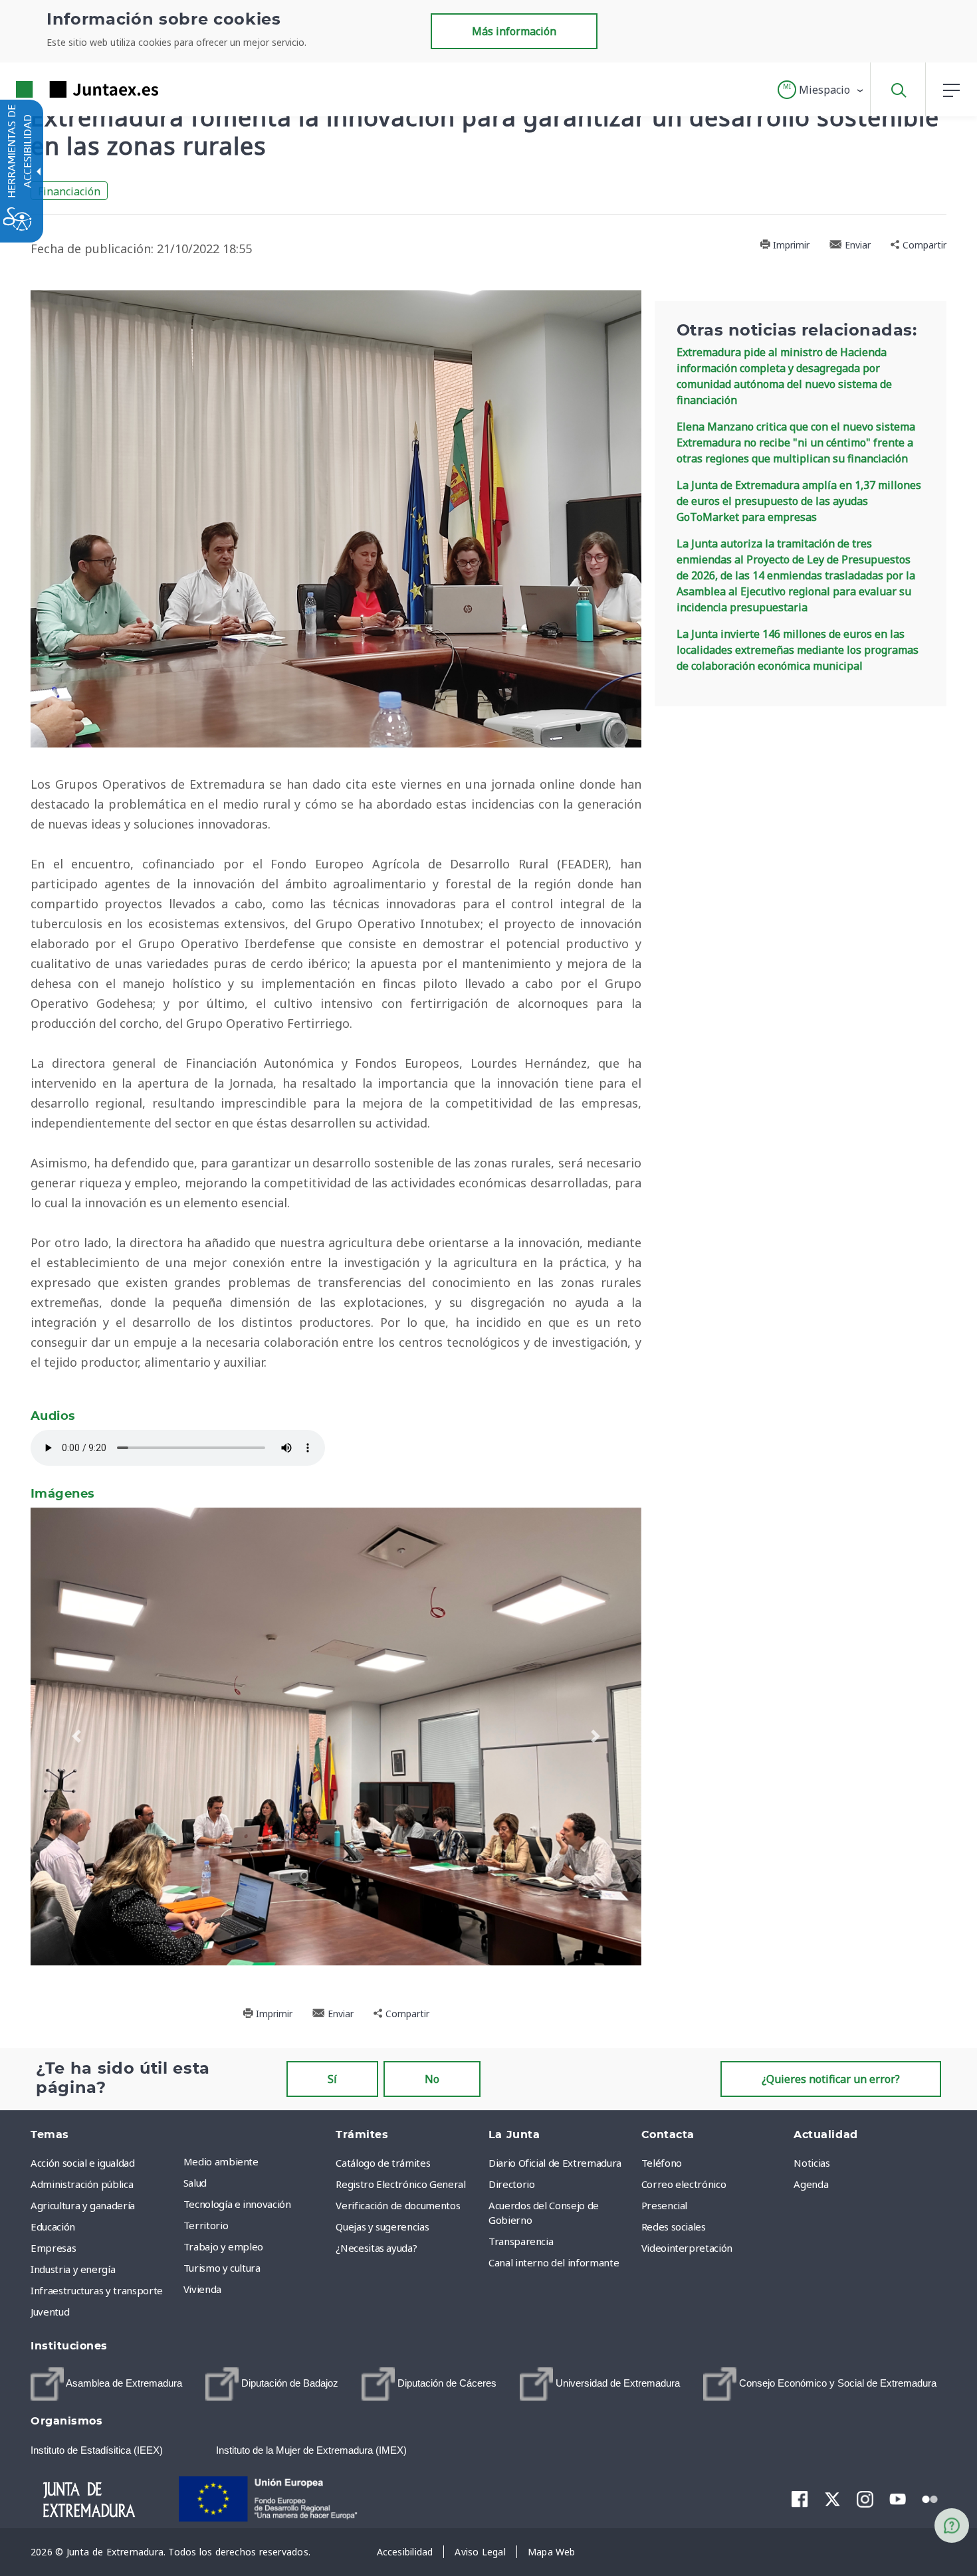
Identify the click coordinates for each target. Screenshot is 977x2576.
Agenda (811, 2184)
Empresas (53, 2248)
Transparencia (521, 2241)
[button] (821, 90)
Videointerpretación (687, 2248)
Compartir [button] (923, 245)
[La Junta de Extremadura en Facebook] (800, 2499)
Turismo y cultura (222, 2268)
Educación (53, 2227)
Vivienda (202, 2289)
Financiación (69, 191)
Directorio (512, 2184)
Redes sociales (674, 2227)
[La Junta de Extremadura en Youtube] (898, 2498)
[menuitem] (257, 2161)
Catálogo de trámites (383, 2163)
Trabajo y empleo (223, 2246)
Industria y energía (73, 2269)
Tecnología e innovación (237, 2204)
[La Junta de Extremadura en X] (832, 2499)
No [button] (432, 2079)
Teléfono (662, 2163)
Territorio (206, 2225)
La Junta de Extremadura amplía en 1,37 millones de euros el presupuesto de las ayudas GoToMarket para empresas (799, 501)
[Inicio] (101, 2498)
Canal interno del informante (554, 2262)
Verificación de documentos (398, 2205)
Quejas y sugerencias (382, 2227)
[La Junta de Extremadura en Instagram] (865, 2499)
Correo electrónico (684, 2184)
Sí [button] (332, 2079)
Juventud (50, 2312)
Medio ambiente (221, 2161)
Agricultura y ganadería (83, 2205)
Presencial (665, 2205)
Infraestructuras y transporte (97, 2290)
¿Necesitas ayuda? (376, 2248)
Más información (514, 31)
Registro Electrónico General (400, 2184)
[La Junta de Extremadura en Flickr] (930, 2498)
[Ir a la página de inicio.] (63, 89)
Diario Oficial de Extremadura (555, 2163)
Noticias (812, 2163)
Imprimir (790, 245)
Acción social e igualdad (83, 2163)
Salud (195, 2183)
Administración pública (82, 2184)
